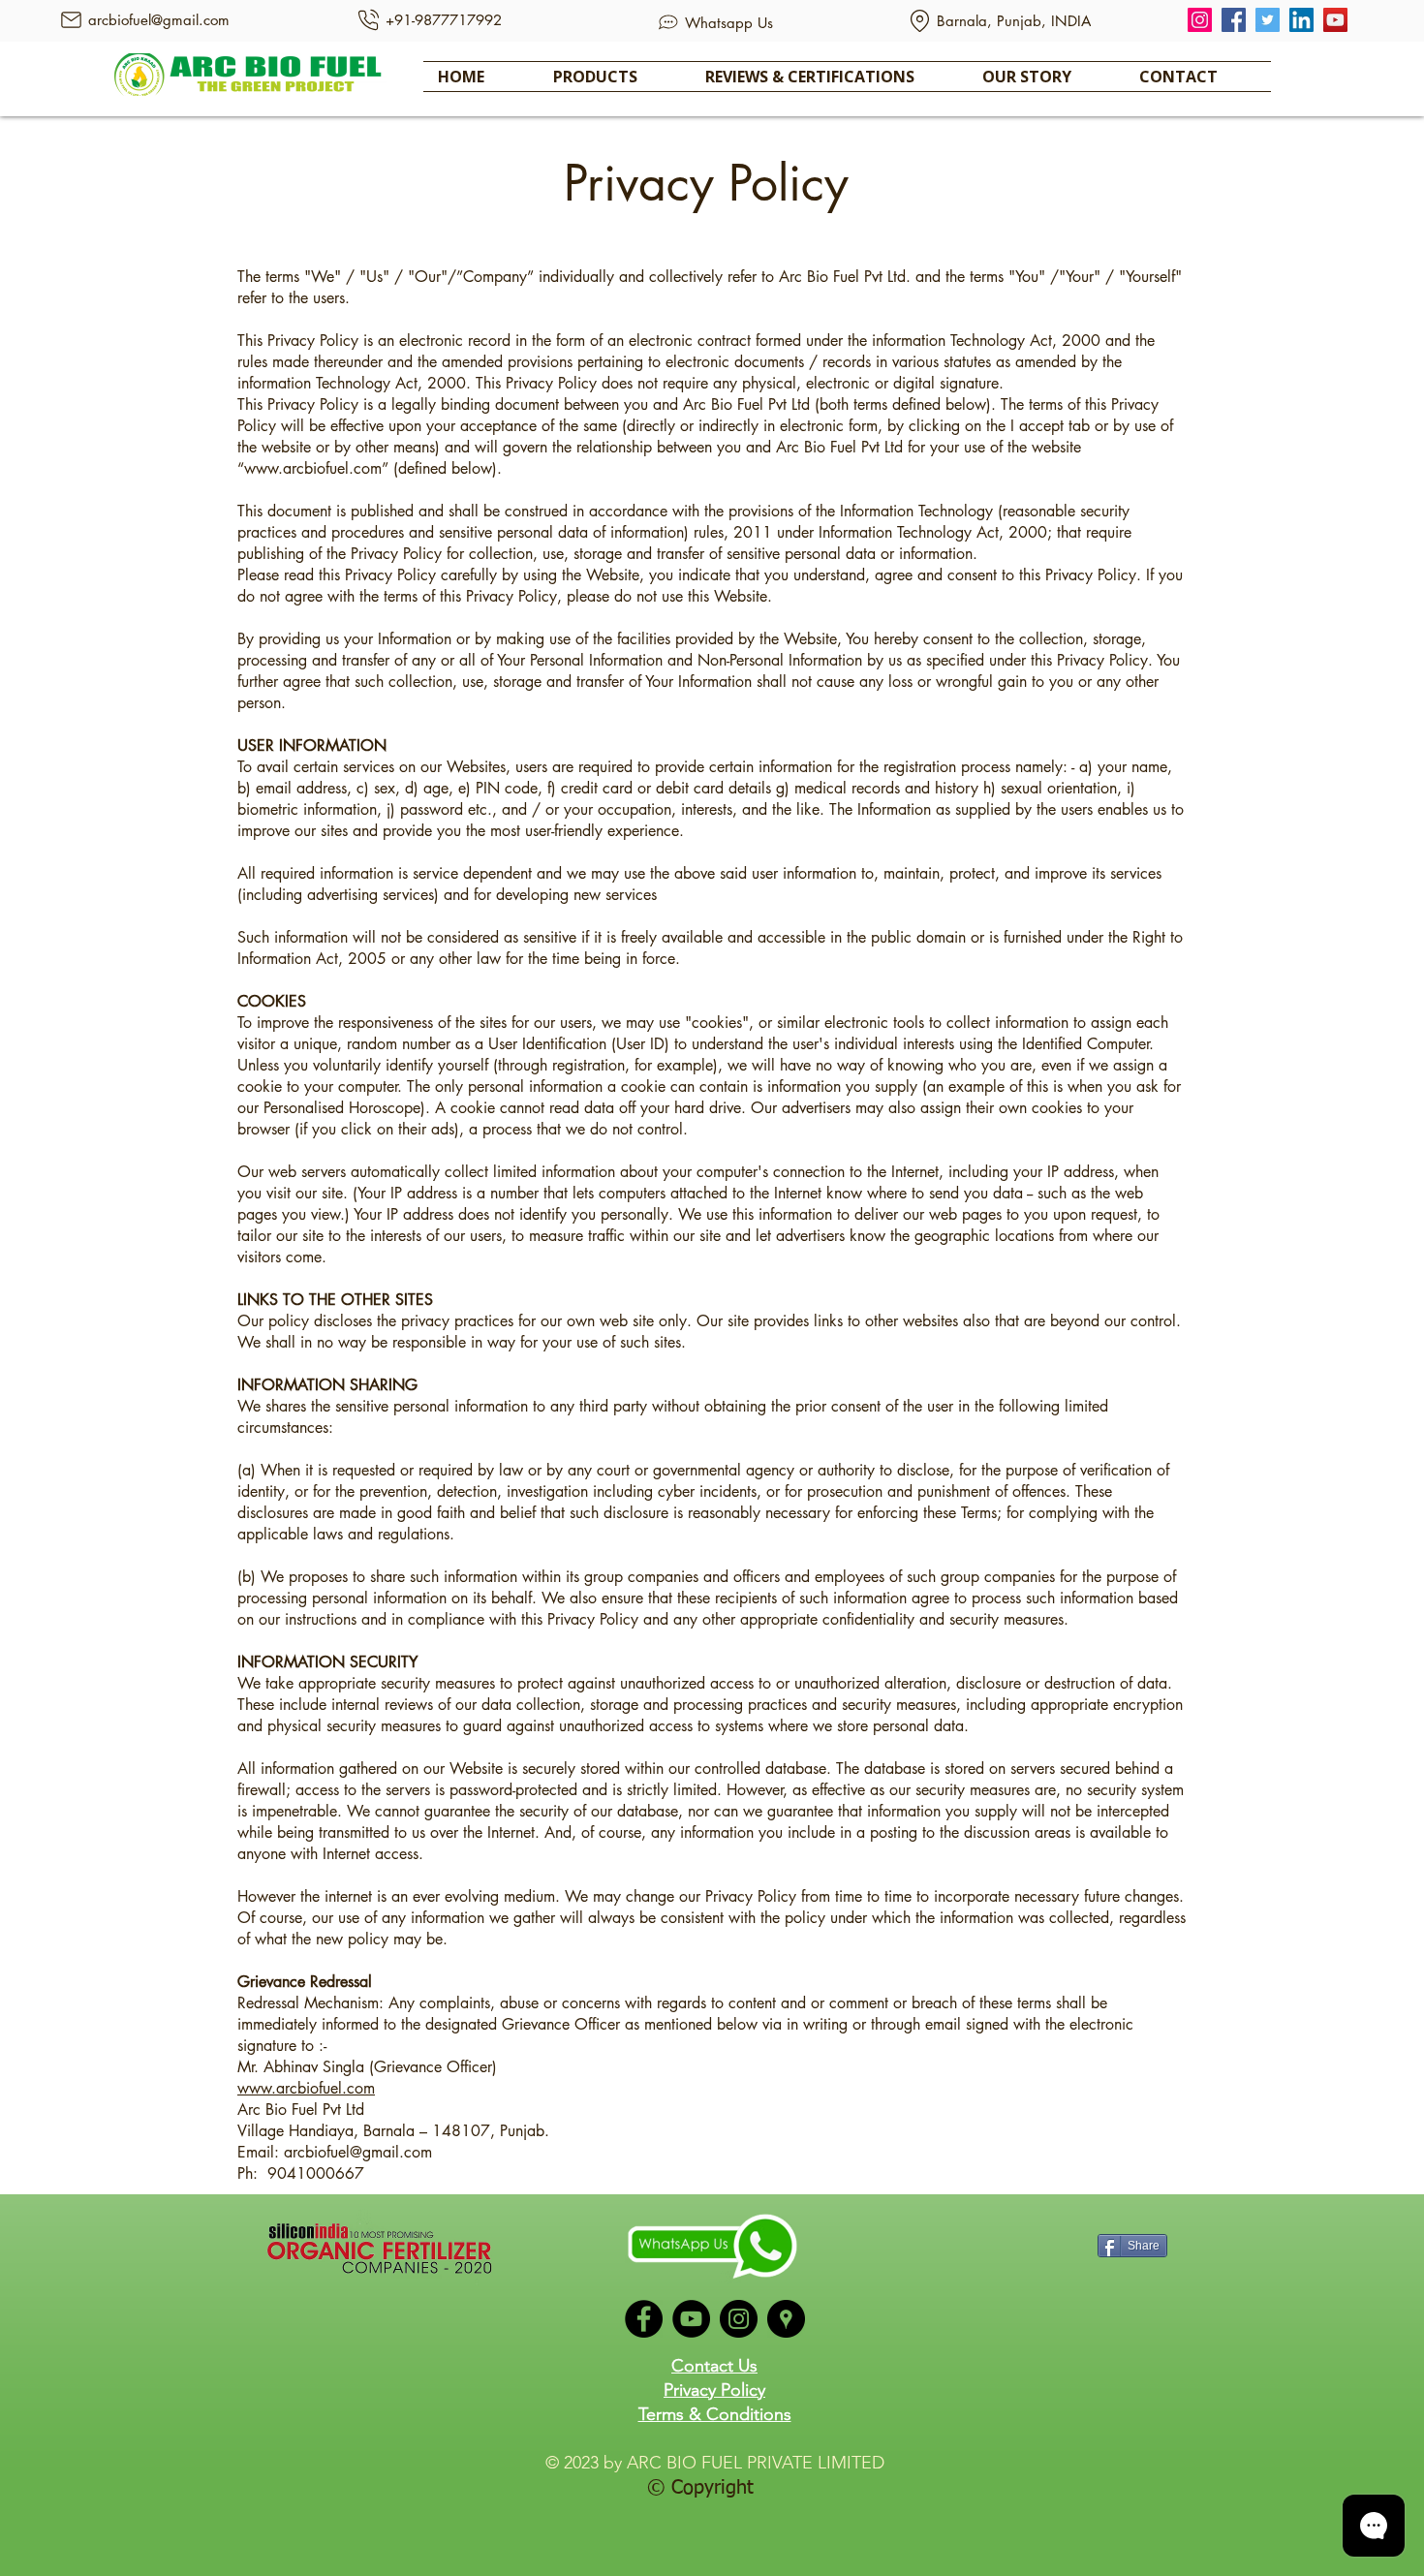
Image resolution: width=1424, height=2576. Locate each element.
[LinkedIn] (1301, 20)
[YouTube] (1335, 20)
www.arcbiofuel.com (313, 468)
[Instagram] (1200, 20)
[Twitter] (1268, 20)
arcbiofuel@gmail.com (358, 2152)
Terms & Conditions (715, 2414)
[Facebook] (1234, 20)
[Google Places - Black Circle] (786, 2319)
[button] (615, 77)
